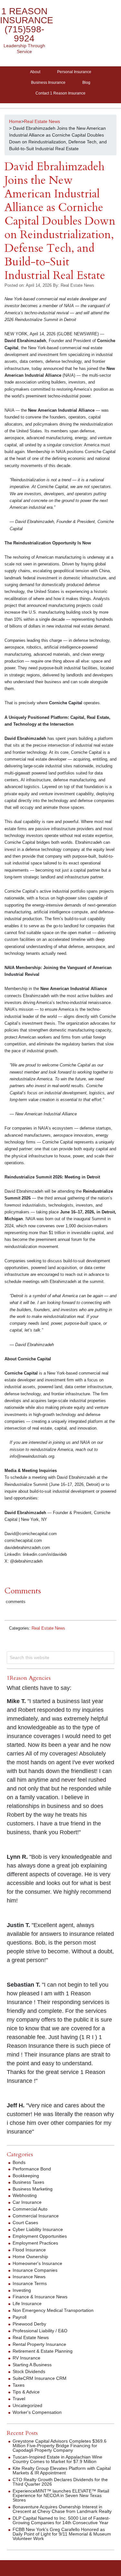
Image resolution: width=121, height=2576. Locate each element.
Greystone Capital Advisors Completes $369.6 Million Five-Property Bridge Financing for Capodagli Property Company (60, 2446)
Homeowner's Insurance (37, 2263)
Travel (19, 2399)
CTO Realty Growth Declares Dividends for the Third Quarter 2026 (60, 2482)
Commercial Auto (30, 2209)
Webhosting (25, 2195)
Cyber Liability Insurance (38, 2229)
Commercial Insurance (36, 2216)
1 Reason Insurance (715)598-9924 (27, 25)
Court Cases (25, 2223)
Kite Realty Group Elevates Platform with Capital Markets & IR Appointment (62, 2470)
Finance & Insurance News (40, 2297)
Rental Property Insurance (39, 2344)
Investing (22, 2290)
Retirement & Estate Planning (43, 2351)
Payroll (20, 2317)
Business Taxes (28, 2182)
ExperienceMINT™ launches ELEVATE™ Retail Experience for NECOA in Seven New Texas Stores (61, 2495)
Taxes (19, 2385)
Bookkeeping (26, 2176)
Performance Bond (32, 2169)
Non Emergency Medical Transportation (53, 2310)
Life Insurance (27, 2303)
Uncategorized (27, 2405)
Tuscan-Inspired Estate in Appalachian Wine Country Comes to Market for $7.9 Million (57, 2459)
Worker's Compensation (37, 2412)
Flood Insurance (29, 2250)
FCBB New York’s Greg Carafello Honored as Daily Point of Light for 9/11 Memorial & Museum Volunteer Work (62, 2534)
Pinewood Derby (29, 2324)
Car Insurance (27, 2202)
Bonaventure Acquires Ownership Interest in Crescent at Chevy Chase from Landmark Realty (62, 2509)
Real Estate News (48, 1628)
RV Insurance (26, 2358)
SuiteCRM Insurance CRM (40, 2378)
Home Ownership (30, 2257)
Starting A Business (32, 2365)
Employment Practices (35, 2243)
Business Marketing (33, 2189)
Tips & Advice (26, 2392)
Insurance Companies (35, 2270)
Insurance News (29, 2277)
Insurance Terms (30, 2283)
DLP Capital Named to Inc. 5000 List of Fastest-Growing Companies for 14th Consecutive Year (61, 2520)
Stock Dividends (29, 2371)
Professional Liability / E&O (40, 2331)
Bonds (19, 2162)
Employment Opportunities (40, 2236)
